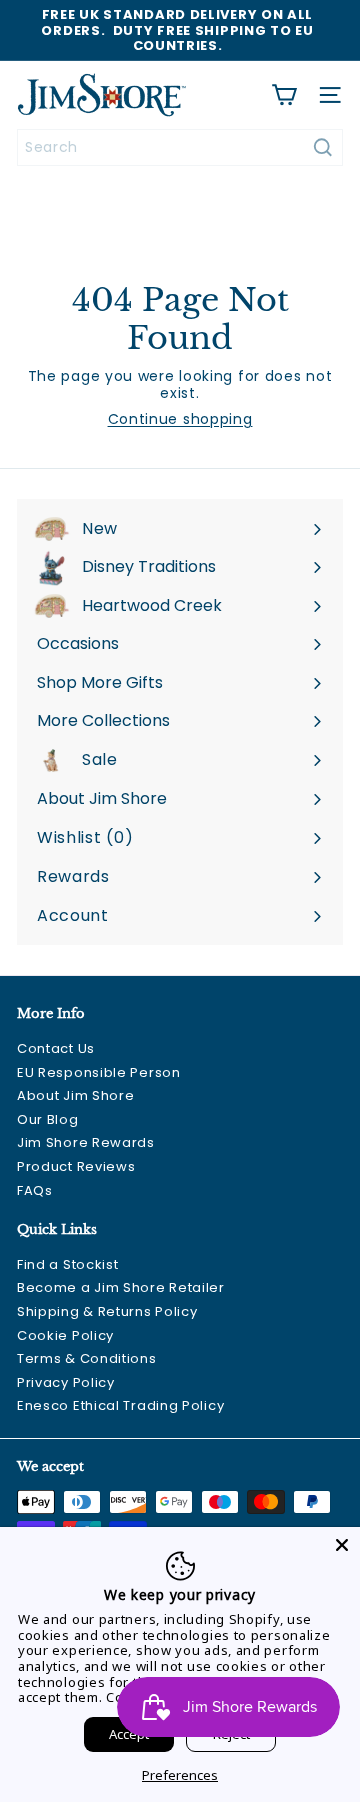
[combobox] (180, 147)
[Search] (323, 147)
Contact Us (56, 1048)
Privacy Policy (66, 1382)
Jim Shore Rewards (86, 1142)
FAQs (35, 1190)
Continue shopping (180, 419)
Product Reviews (76, 1166)
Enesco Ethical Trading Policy (120, 1405)
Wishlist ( (81, 837)
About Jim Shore (76, 1095)
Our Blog (48, 1119)
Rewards (73, 876)
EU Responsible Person (99, 1072)
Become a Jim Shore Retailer (121, 1287)
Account (73, 915)
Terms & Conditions (87, 1358)
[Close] (342, 1545)
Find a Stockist (68, 1264)
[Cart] (284, 95)
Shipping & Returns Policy (107, 1311)
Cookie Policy (65, 1335)
